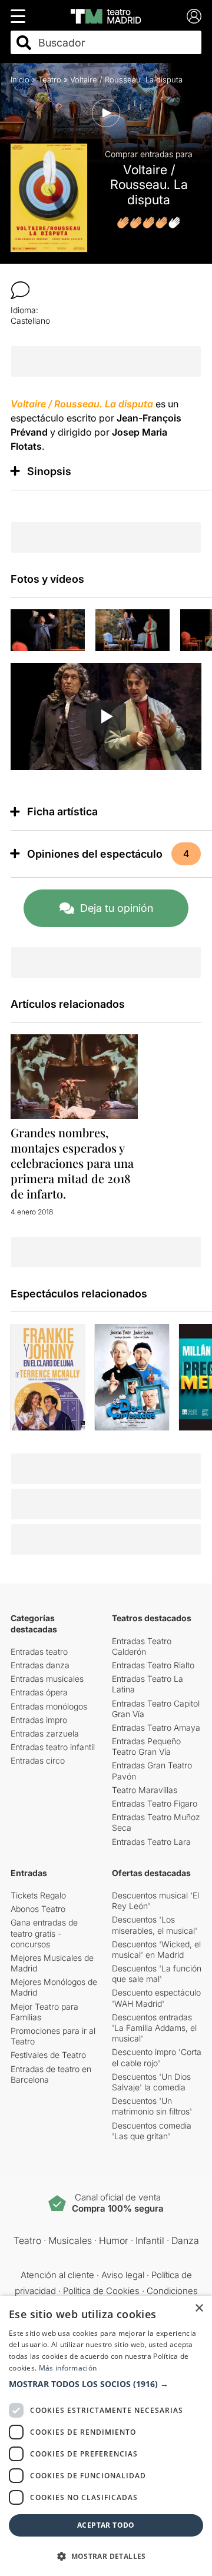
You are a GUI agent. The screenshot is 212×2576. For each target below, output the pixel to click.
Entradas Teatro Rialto (153, 1665)
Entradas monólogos (49, 1706)
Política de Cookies (101, 2291)
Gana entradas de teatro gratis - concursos (44, 1933)
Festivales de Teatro (48, 2055)
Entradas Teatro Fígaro (155, 1803)
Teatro (50, 79)
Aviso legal (123, 2275)
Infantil (150, 2240)
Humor (114, 2240)
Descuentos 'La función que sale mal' (157, 1974)
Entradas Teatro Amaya (156, 1727)
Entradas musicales (47, 1679)
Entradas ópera (39, 1692)
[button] (106, 2384)
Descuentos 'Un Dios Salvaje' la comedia (151, 2082)
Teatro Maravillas (145, 1790)
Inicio (20, 79)
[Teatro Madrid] (106, 16)
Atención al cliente (57, 2275)
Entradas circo (38, 1760)
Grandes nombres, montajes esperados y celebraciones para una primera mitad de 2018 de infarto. (72, 1163)
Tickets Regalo (38, 1895)
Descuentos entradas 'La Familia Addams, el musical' (154, 2028)
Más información (68, 2368)
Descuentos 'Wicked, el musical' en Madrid (156, 1949)
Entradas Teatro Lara (151, 1842)
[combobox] (116, 43)
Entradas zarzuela (45, 1733)
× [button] (199, 2308)
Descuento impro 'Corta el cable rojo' (157, 2057)
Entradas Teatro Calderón (142, 1646)
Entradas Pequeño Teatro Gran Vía (146, 1746)
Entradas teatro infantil (53, 1747)
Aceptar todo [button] (106, 2525)
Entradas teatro (39, 1652)
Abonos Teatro (38, 1909)
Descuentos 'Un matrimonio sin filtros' (152, 2106)
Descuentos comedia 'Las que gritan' (152, 2131)
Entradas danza (40, 1665)
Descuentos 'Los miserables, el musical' (155, 1925)
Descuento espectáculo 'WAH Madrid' (156, 1998)
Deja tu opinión (117, 908)
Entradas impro (39, 1720)
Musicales (70, 2240)
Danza (185, 2240)
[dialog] (106, 2436)
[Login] (194, 16)
